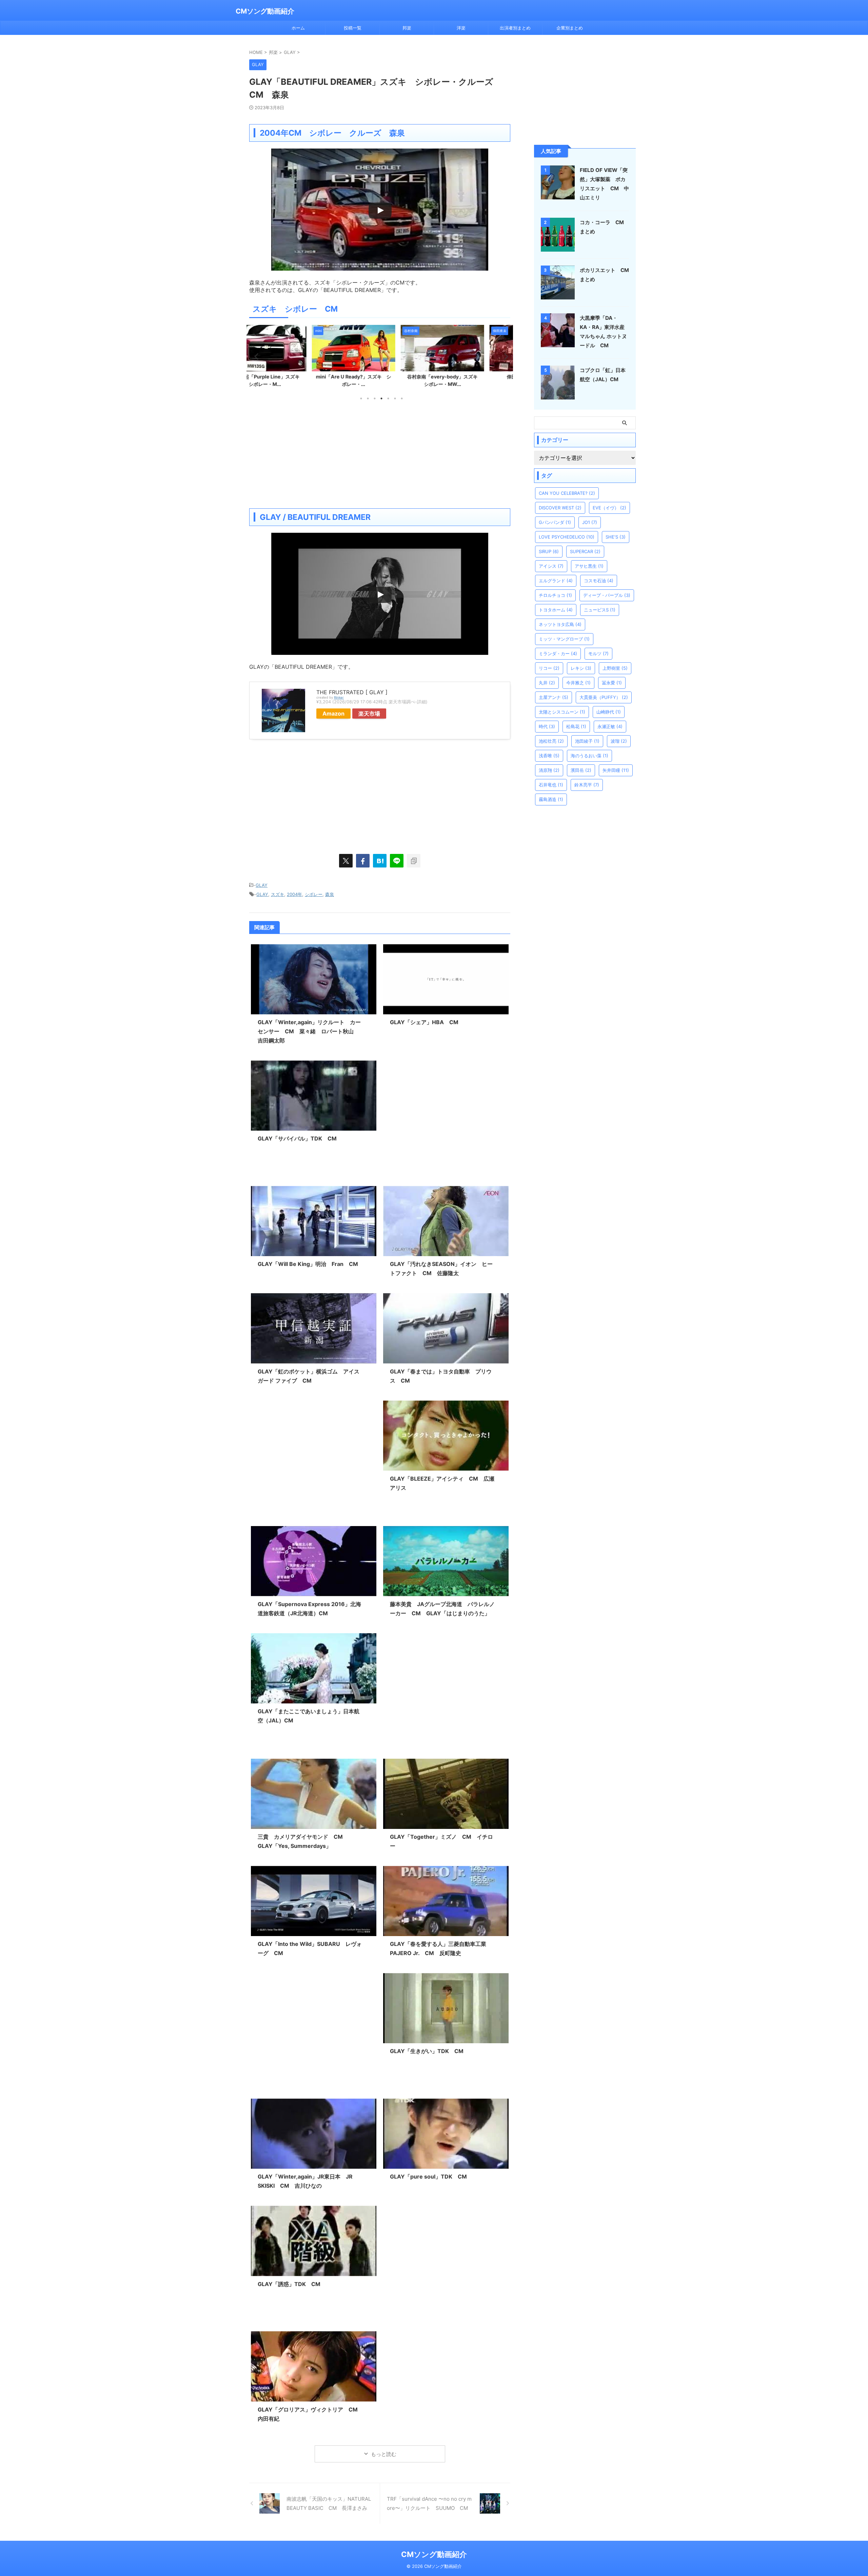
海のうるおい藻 (589, 756)
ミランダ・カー (558, 653)
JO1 (590, 522)
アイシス (551, 566)
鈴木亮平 (587, 785)
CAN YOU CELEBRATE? (567, 493)
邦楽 (407, 28)
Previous (255, 356)
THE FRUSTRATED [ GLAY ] (352, 692)
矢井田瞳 (616, 770)
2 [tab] (368, 398)
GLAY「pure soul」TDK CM (428, 2177)
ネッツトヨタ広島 (560, 624)
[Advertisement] (380, 454)
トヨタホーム (556, 610)
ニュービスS (600, 610)
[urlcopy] (414, 861)
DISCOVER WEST (560, 508)
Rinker (339, 697)
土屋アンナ (554, 697)
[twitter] (346, 861)
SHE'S (616, 537)
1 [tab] (361, 398)
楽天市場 (369, 714)
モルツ (598, 653)
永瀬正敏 (610, 726)
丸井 (547, 683)
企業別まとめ (570, 28)
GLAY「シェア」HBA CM (424, 1022)
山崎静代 (609, 712)
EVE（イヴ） (609, 508)
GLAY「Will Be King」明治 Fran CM (308, 1264)
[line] (397, 861)
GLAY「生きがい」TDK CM (427, 2051)
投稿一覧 (353, 28)
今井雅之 (578, 683)
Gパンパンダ (555, 522)
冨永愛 (612, 683)
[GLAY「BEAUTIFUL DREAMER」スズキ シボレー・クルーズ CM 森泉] (380, 861)
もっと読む (384, 2454)
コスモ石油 (599, 581)
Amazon (333, 714)
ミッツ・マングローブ (564, 639)
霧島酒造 (551, 799)
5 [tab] (388, 398)
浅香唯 (549, 756)
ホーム (298, 28)
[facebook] (363, 861)
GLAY (262, 885)
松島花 (576, 726)
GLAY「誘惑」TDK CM (289, 2284)
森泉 (330, 894)
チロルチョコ (555, 595)
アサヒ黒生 (589, 566)
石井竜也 (551, 785)
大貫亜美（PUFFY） (604, 697)
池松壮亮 (551, 741)
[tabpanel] (291, 358)
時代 (547, 726)
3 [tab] (375, 398)
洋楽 (461, 28)
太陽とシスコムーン (562, 712)
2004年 (294, 894)
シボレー (314, 894)
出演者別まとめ (515, 28)
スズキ (278, 894)
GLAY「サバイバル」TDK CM (297, 1138)
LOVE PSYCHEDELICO (567, 537)
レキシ (581, 668)
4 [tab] (381, 398)
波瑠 (619, 741)
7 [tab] (402, 398)
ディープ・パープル (607, 595)
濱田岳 (581, 770)
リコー (549, 668)
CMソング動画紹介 (265, 11)
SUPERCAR (585, 551)
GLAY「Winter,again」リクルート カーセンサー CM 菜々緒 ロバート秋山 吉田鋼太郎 (309, 1031)
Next (504, 356)
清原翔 (549, 770)
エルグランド (556, 581)
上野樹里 (615, 668)
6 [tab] (395, 398)
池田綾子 (587, 741)
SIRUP (549, 551)
